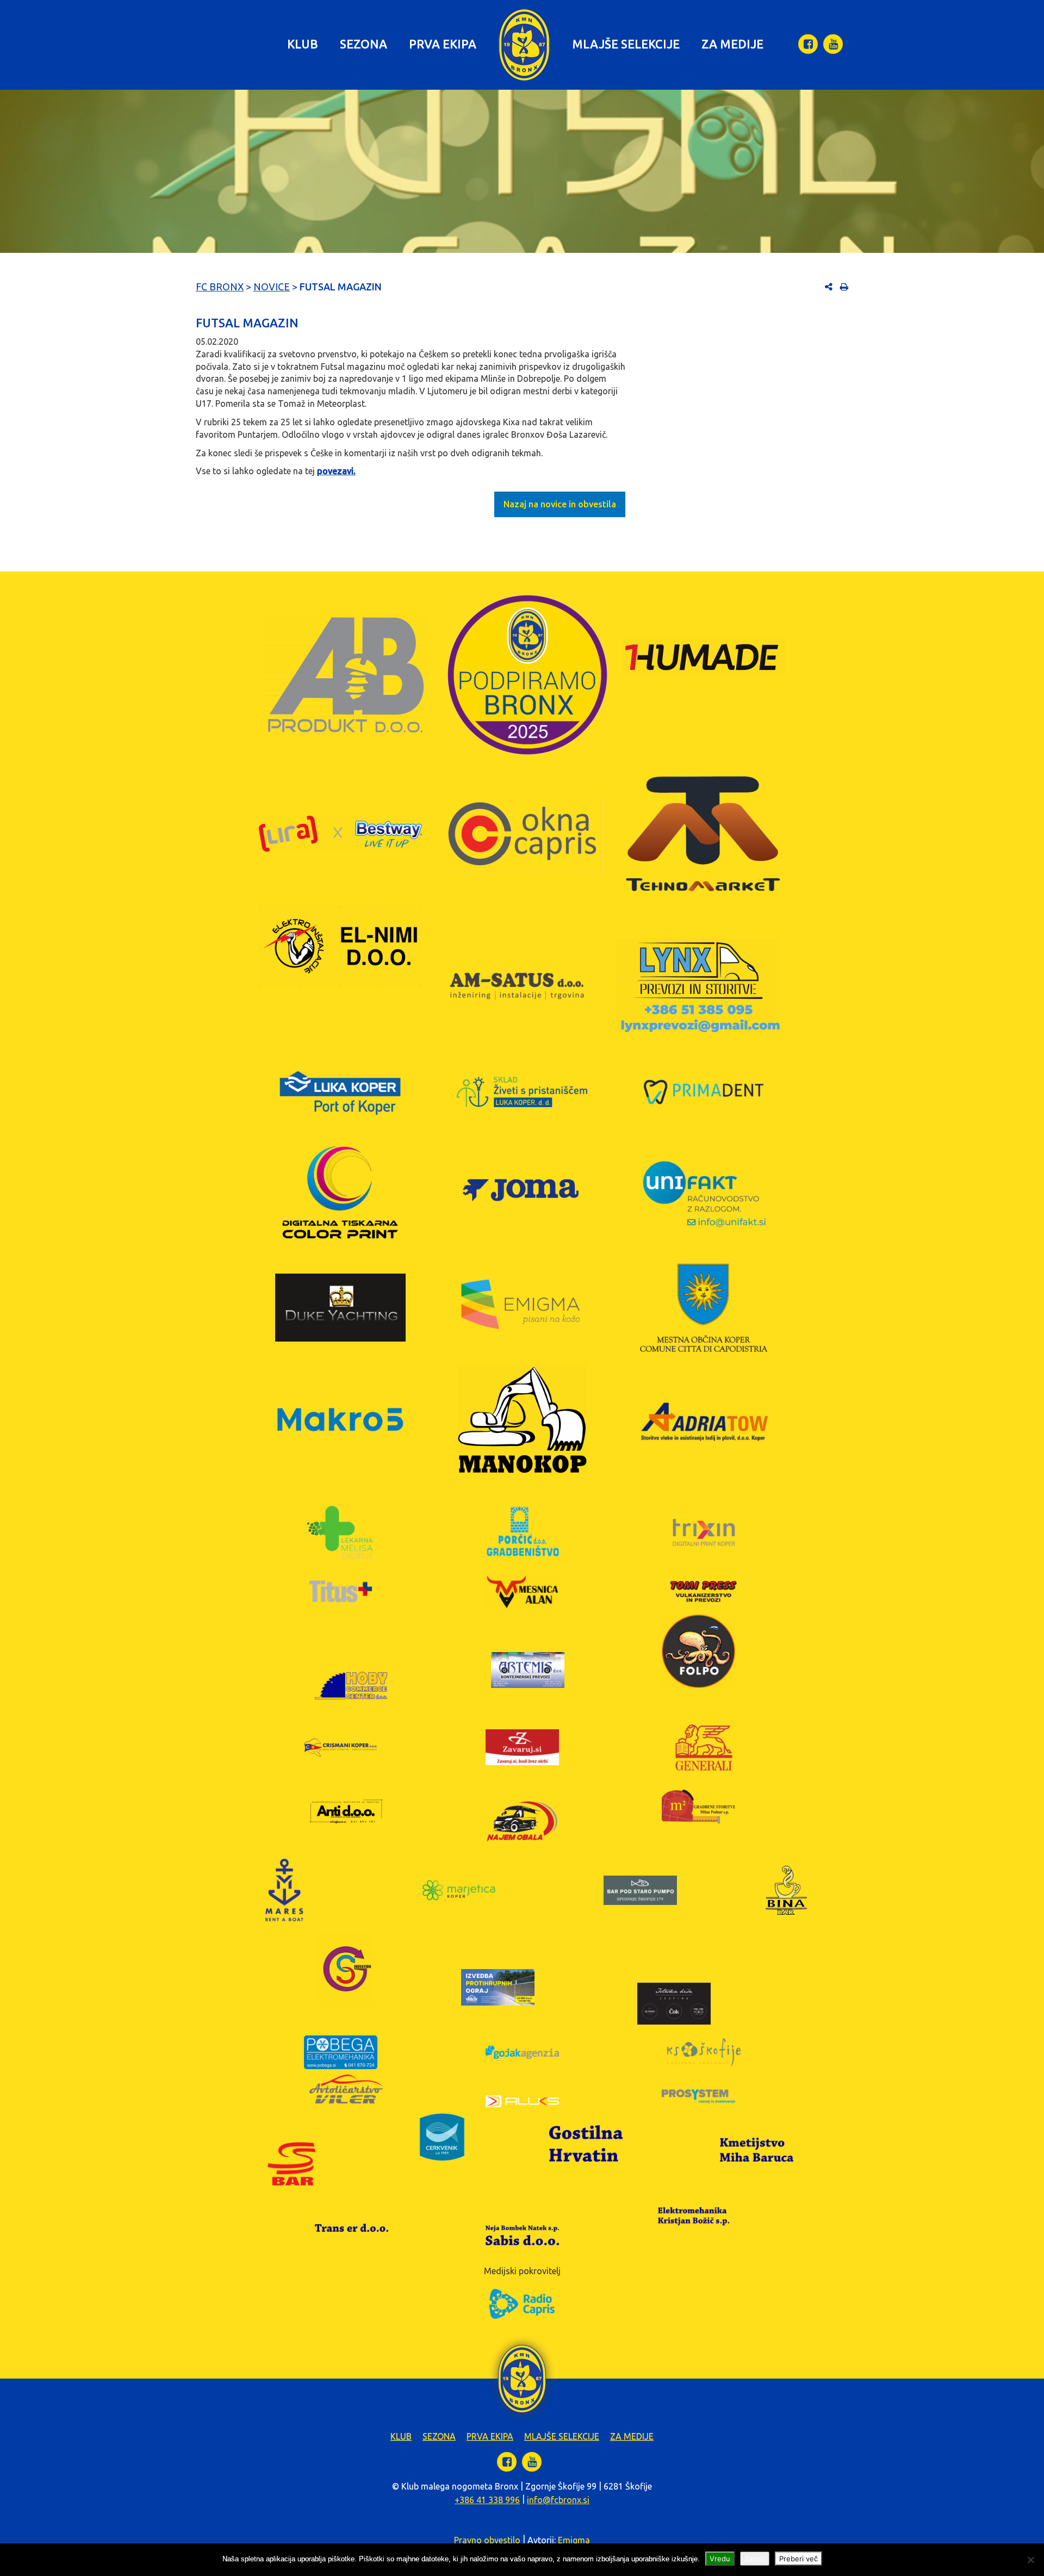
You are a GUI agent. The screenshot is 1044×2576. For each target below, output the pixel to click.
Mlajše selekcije (626, 44)
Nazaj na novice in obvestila (560, 504)
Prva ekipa (443, 44)
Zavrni (755, 2559)
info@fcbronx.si (558, 2500)
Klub (303, 44)
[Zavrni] (1030, 2560)
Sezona (363, 44)
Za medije (732, 44)
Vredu (720, 2559)
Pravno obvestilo (487, 2540)
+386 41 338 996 (487, 2500)
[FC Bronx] (524, 45)
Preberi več (798, 2559)
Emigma (574, 2540)
